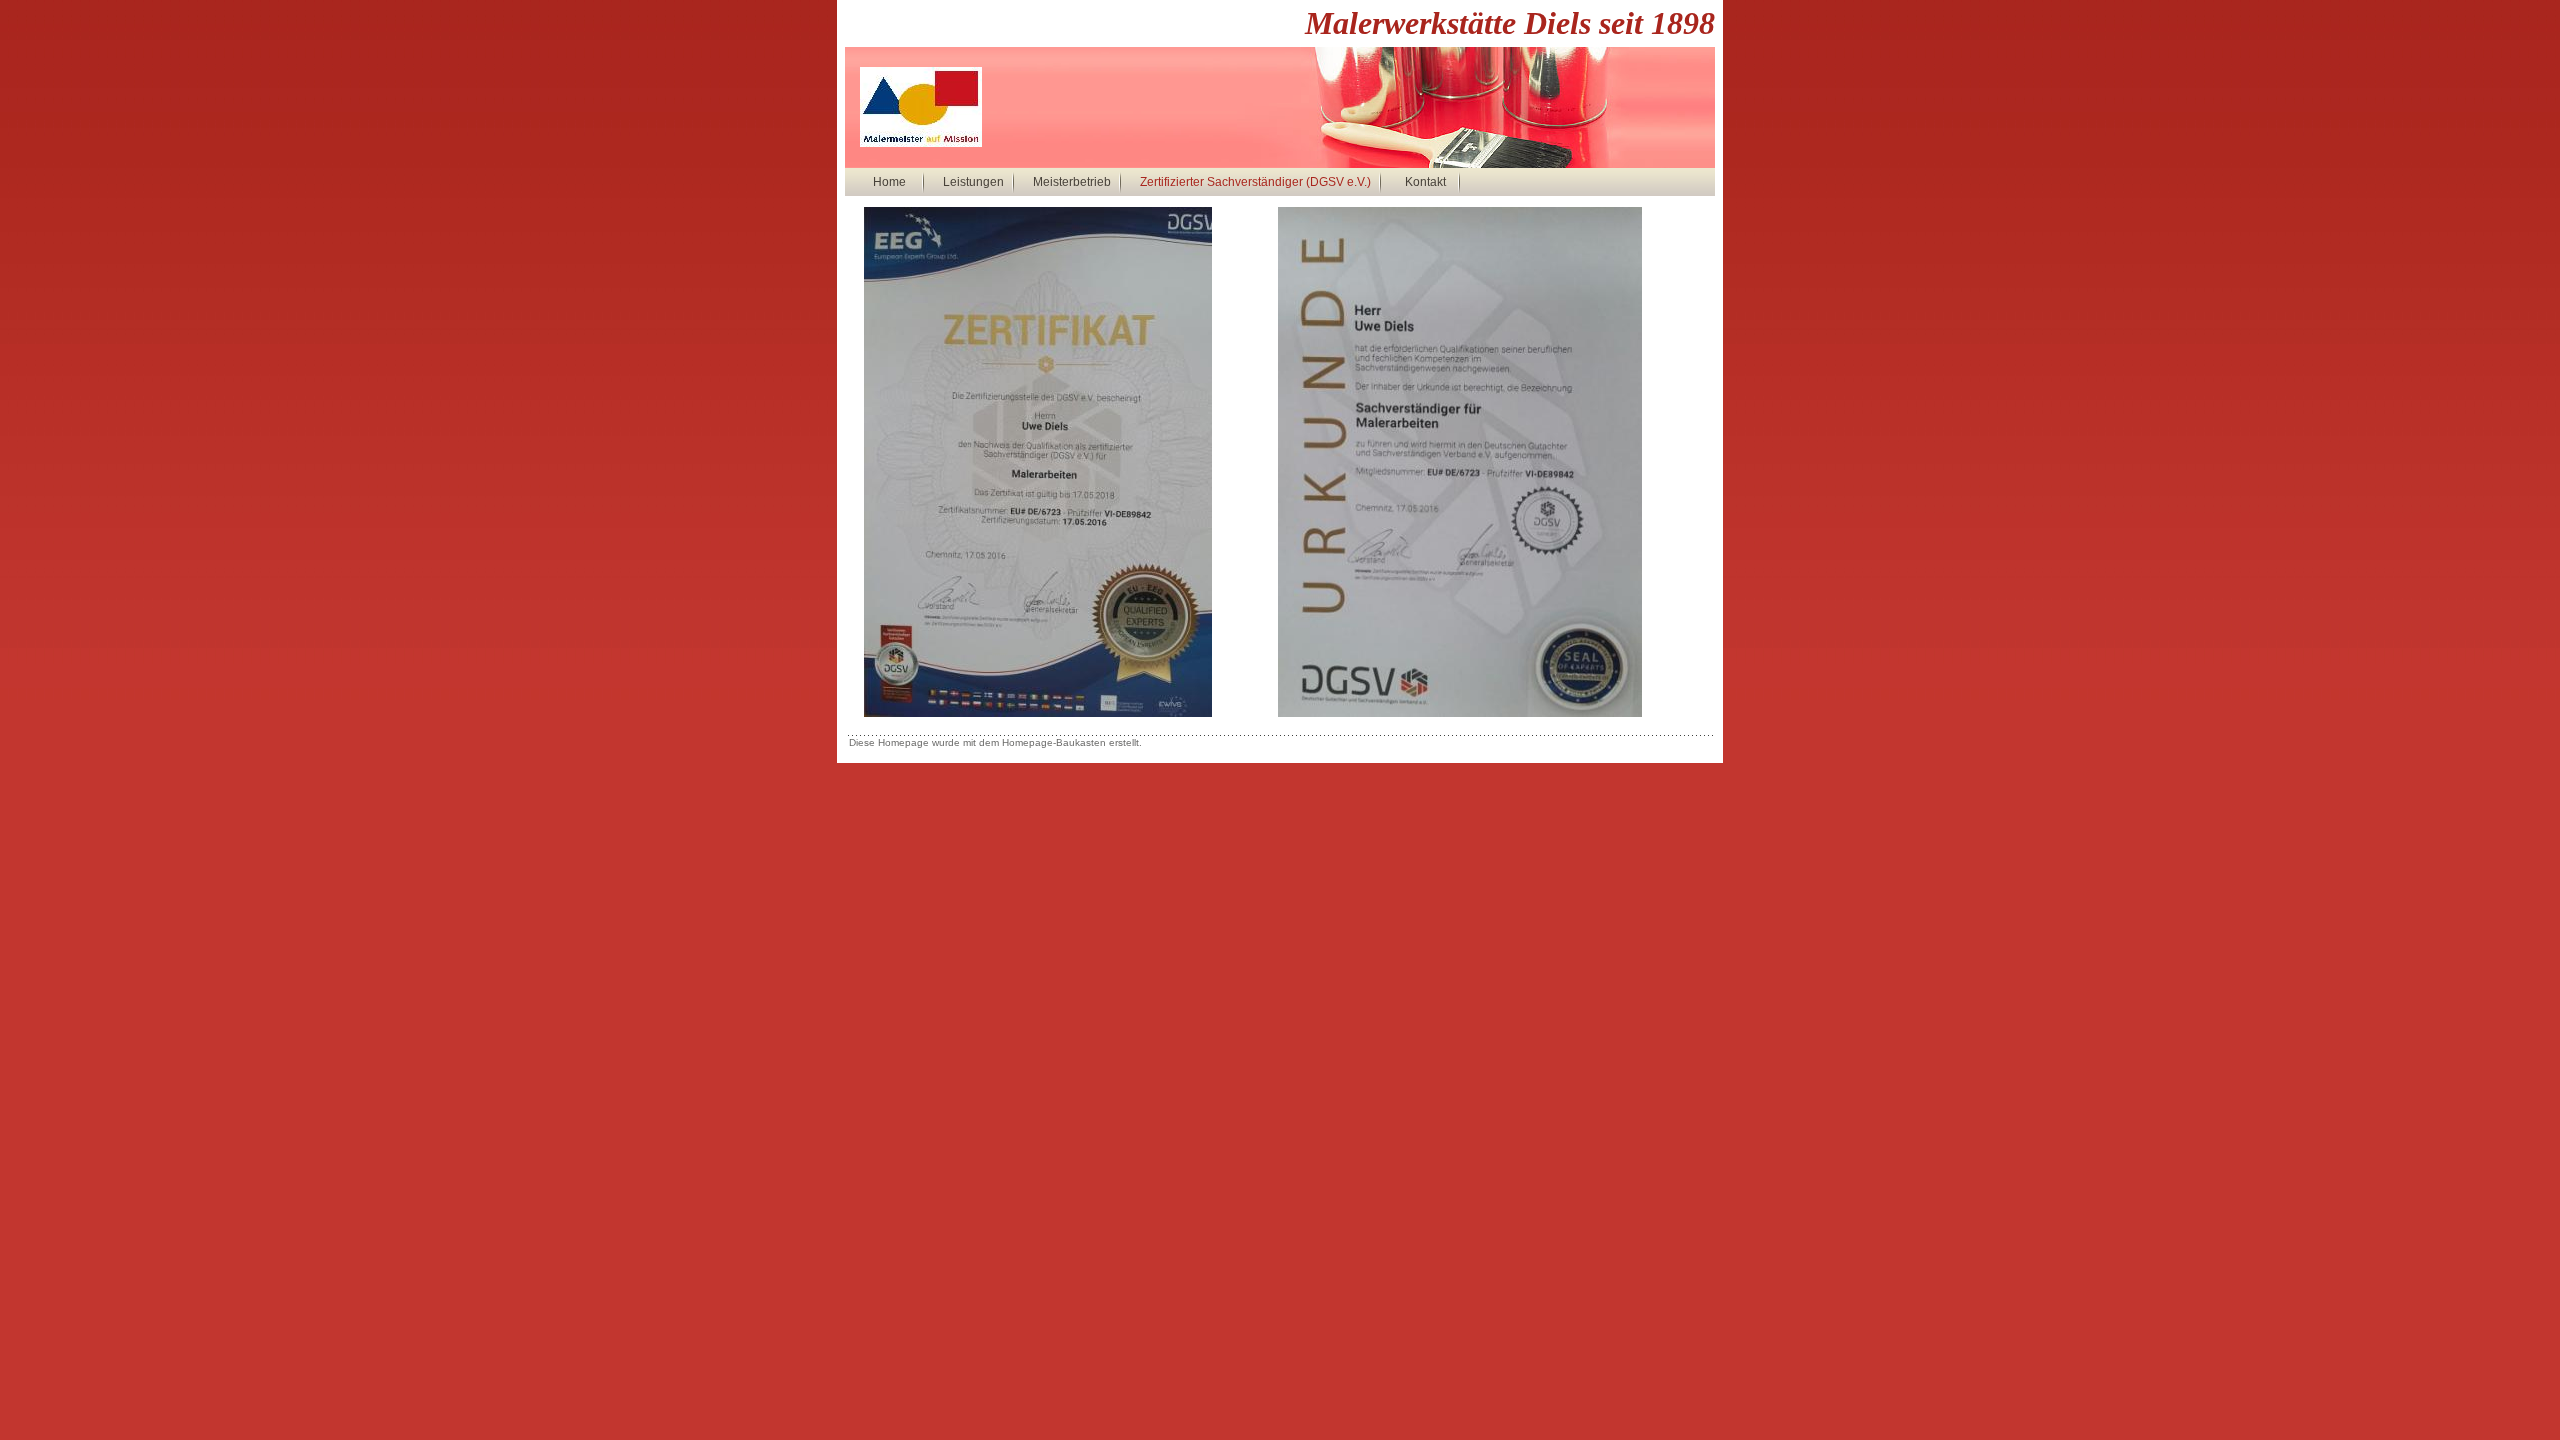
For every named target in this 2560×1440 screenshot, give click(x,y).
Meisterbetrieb (1072, 182)
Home (889, 182)
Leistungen (973, 182)
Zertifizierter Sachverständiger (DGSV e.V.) (1255, 182)
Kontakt (1425, 182)
